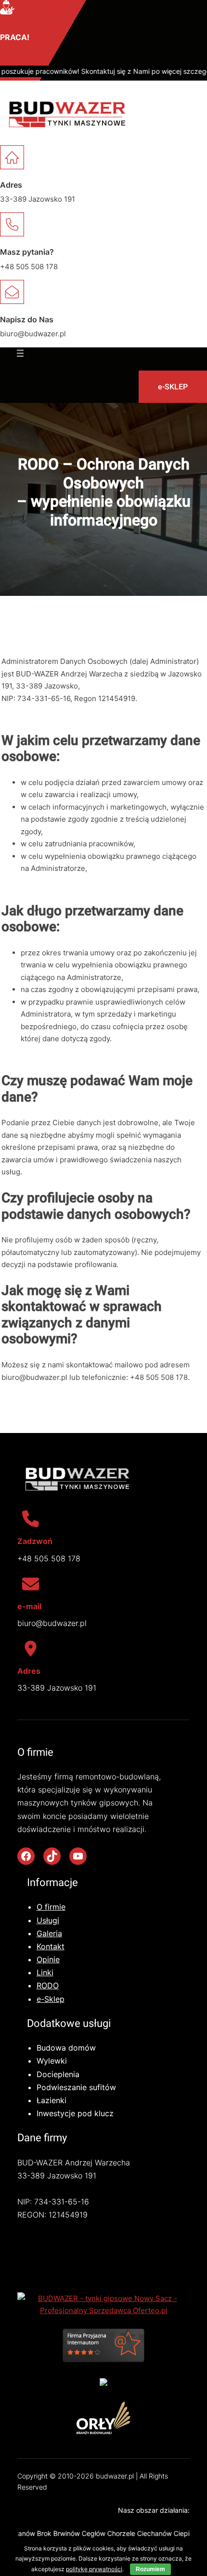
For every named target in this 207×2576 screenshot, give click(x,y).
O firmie (51, 1907)
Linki (45, 1972)
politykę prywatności (94, 2569)
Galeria (49, 1933)
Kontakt (51, 1946)
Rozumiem (150, 2569)
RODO (48, 1985)
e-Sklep (51, 1999)
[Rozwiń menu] (20, 353)
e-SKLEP (173, 387)
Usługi (48, 1920)
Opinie (48, 1959)
